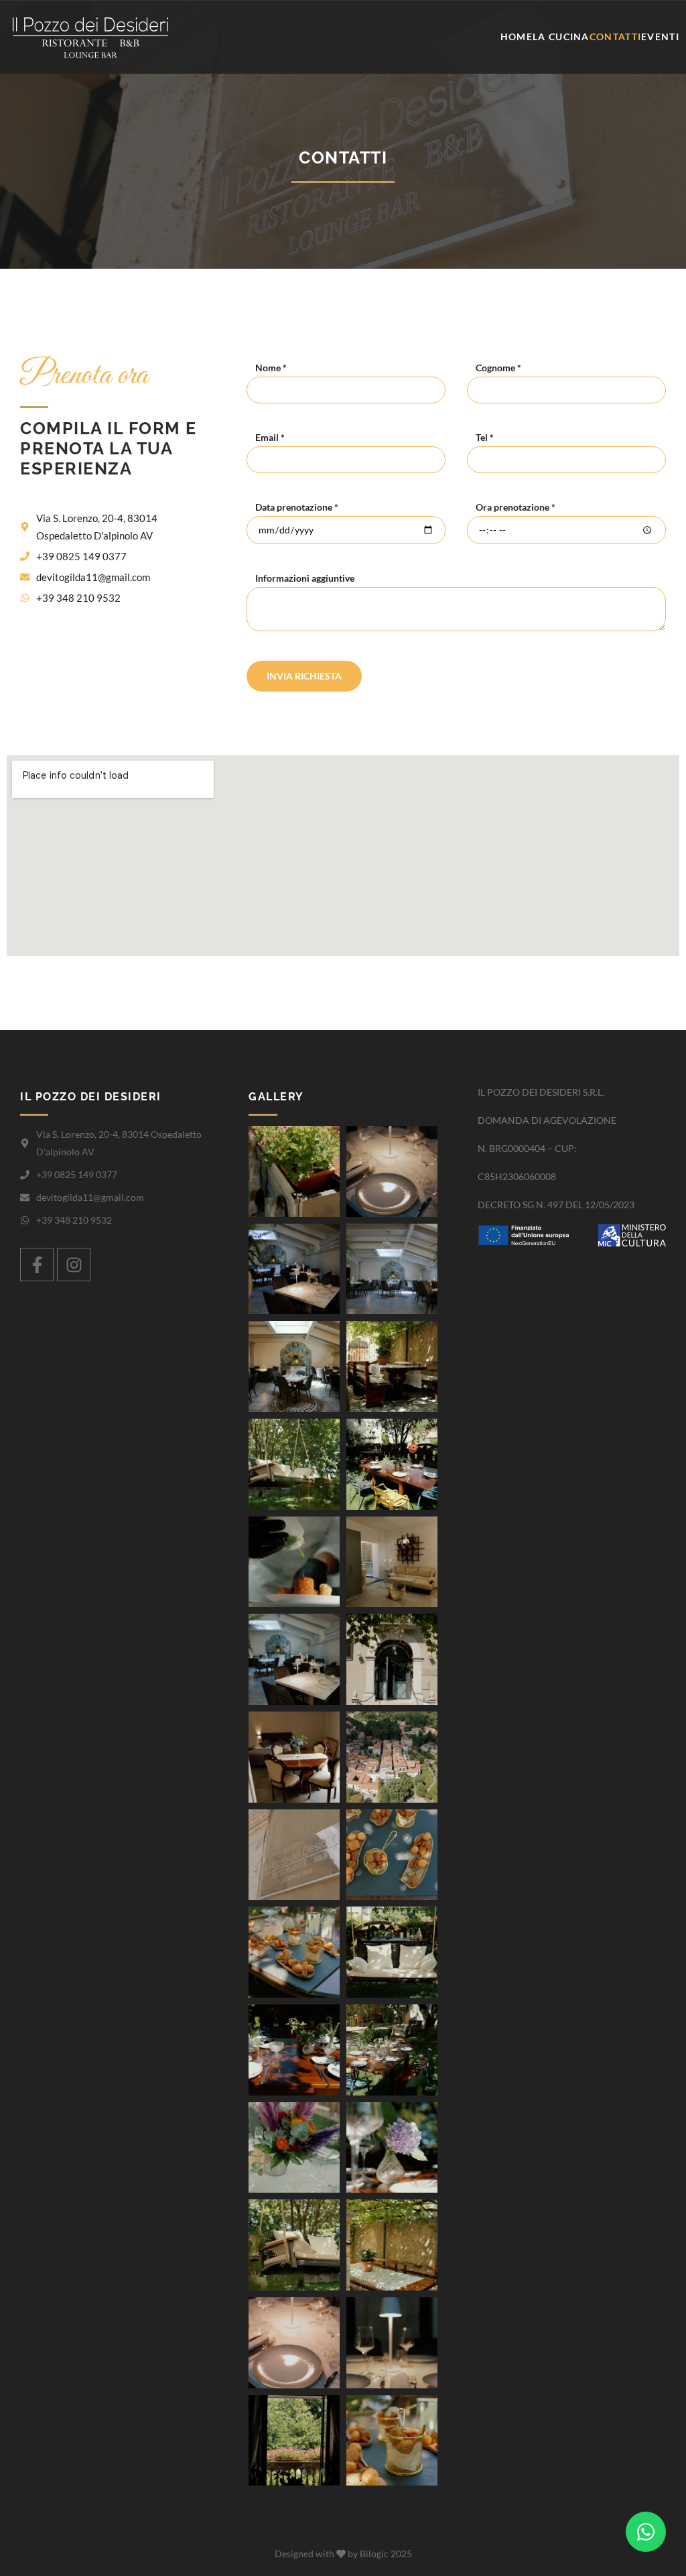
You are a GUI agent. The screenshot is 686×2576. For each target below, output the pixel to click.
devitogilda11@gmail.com (93, 577)
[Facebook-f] (37, 1265)
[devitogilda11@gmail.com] (25, 577)
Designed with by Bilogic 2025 (343, 2554)
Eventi (660, 37)
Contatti (615, 37)
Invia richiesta (304, 676)
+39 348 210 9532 (78, 598)
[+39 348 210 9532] (25, 598)
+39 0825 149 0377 (81, 556)
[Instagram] (74, 1265)
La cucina (561, 37)
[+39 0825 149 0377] (25, 556)
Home (517, 37)
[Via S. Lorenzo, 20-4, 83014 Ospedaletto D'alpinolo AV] (25, 527)
